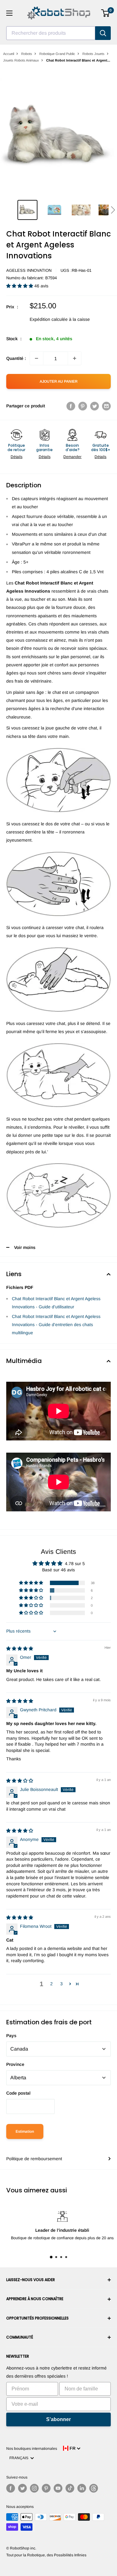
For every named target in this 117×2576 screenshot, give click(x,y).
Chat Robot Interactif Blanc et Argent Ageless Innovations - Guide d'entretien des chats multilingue (56, 1325)
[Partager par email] (106, 406)
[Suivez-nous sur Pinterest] (46, 2488)
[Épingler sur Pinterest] (83, 406)
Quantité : (16, 358)
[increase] (75, 358)
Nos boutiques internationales (32, 2449)
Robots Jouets (93, 54)
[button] (113, 210)
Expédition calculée (49, 319)
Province (15, 2064)
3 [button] (61, 1984)
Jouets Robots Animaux (21, 60)
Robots (27, 54)
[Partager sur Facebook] (71, 406)
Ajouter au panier (59, 381)
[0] (106, 13)
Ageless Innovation (29, 270)
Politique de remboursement (34, 2159)
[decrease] (37, 358)
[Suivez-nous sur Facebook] (11, 2488)
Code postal (18, 2093)
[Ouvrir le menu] (9, 13)
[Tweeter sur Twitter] (95, 406)
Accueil (9, 54)
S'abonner (58, 2419)
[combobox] (51, 33)
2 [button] (51, 1984)
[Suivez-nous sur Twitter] (22, 2488)
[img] (20, 1649)
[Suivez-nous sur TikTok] (70, 2488)
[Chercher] (103, 33)
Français (20, 2458)
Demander (72, 457)
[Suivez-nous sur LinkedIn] (82, 2488)
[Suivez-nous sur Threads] (94, 2488)
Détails (17, 457)
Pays (11, 2036)
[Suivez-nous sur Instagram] (34, 2488)
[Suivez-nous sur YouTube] (58, 2488)
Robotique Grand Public (57, 54)
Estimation (25, 2131)
